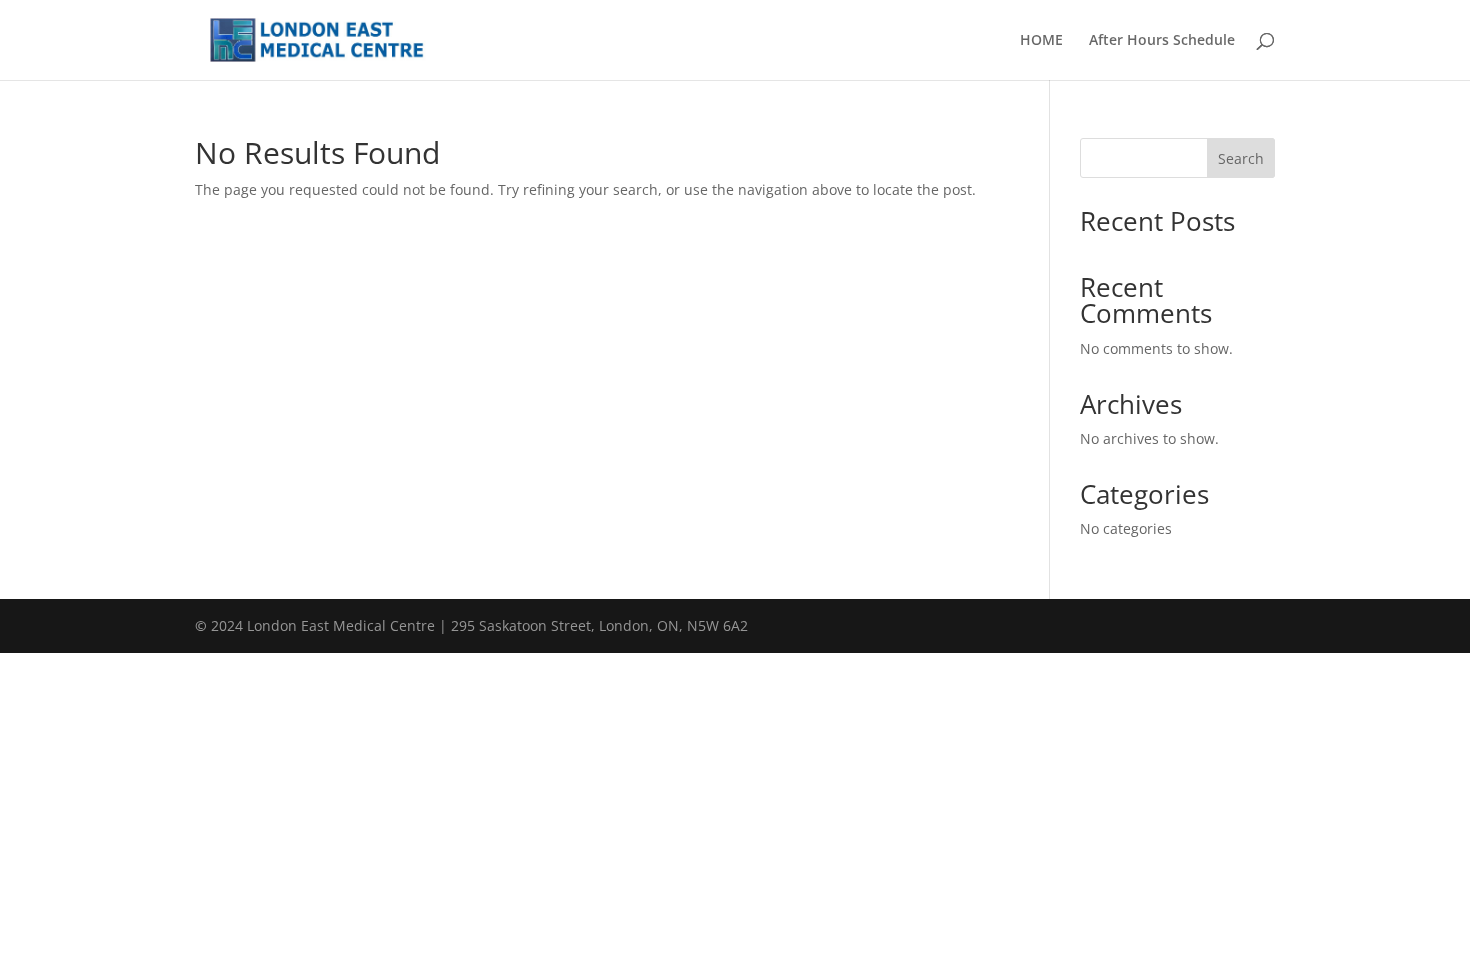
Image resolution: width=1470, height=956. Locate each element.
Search (1241, 158)
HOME (1041, 41)
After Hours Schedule (1162, 41)
